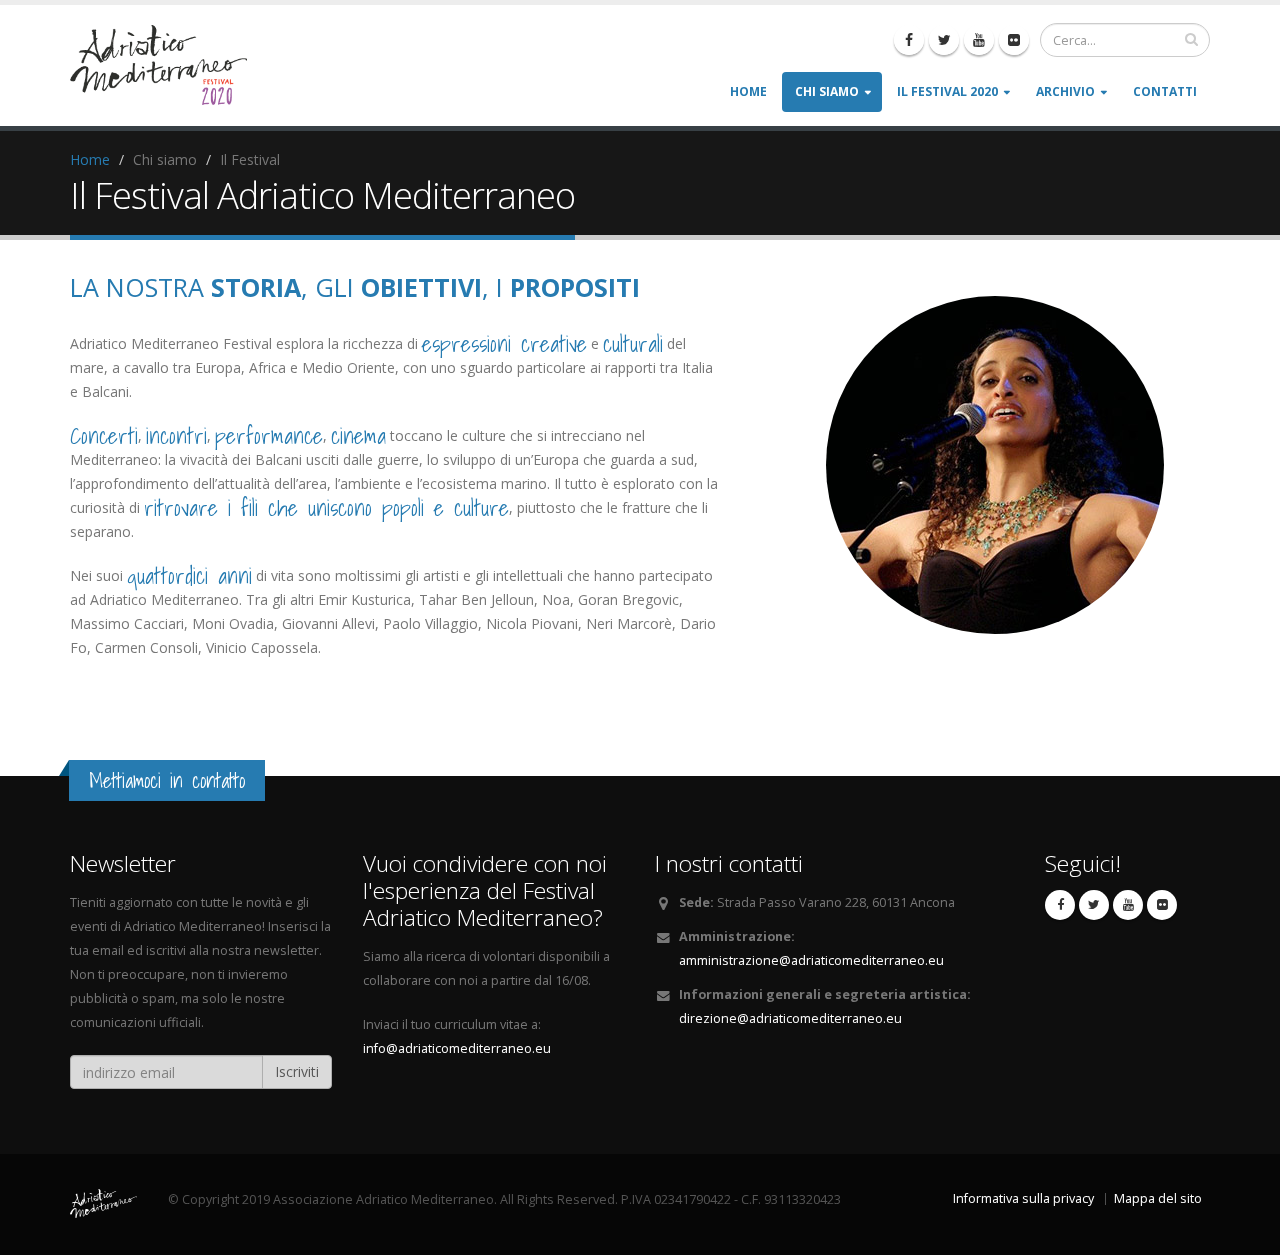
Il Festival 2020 (947, 91)
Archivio (1065, 91)
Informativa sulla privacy (1023, 1198)
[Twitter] (944, 40)
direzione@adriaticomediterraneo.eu (790, 1018)
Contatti (1165, 91)
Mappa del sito (1158, 1198)
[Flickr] (1014, 40)
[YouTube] (979, 40)
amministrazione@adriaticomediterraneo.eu (811, 960)
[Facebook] (909, 40)
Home (748, 91)
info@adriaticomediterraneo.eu (457, 1048)
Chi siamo (827, 91)
